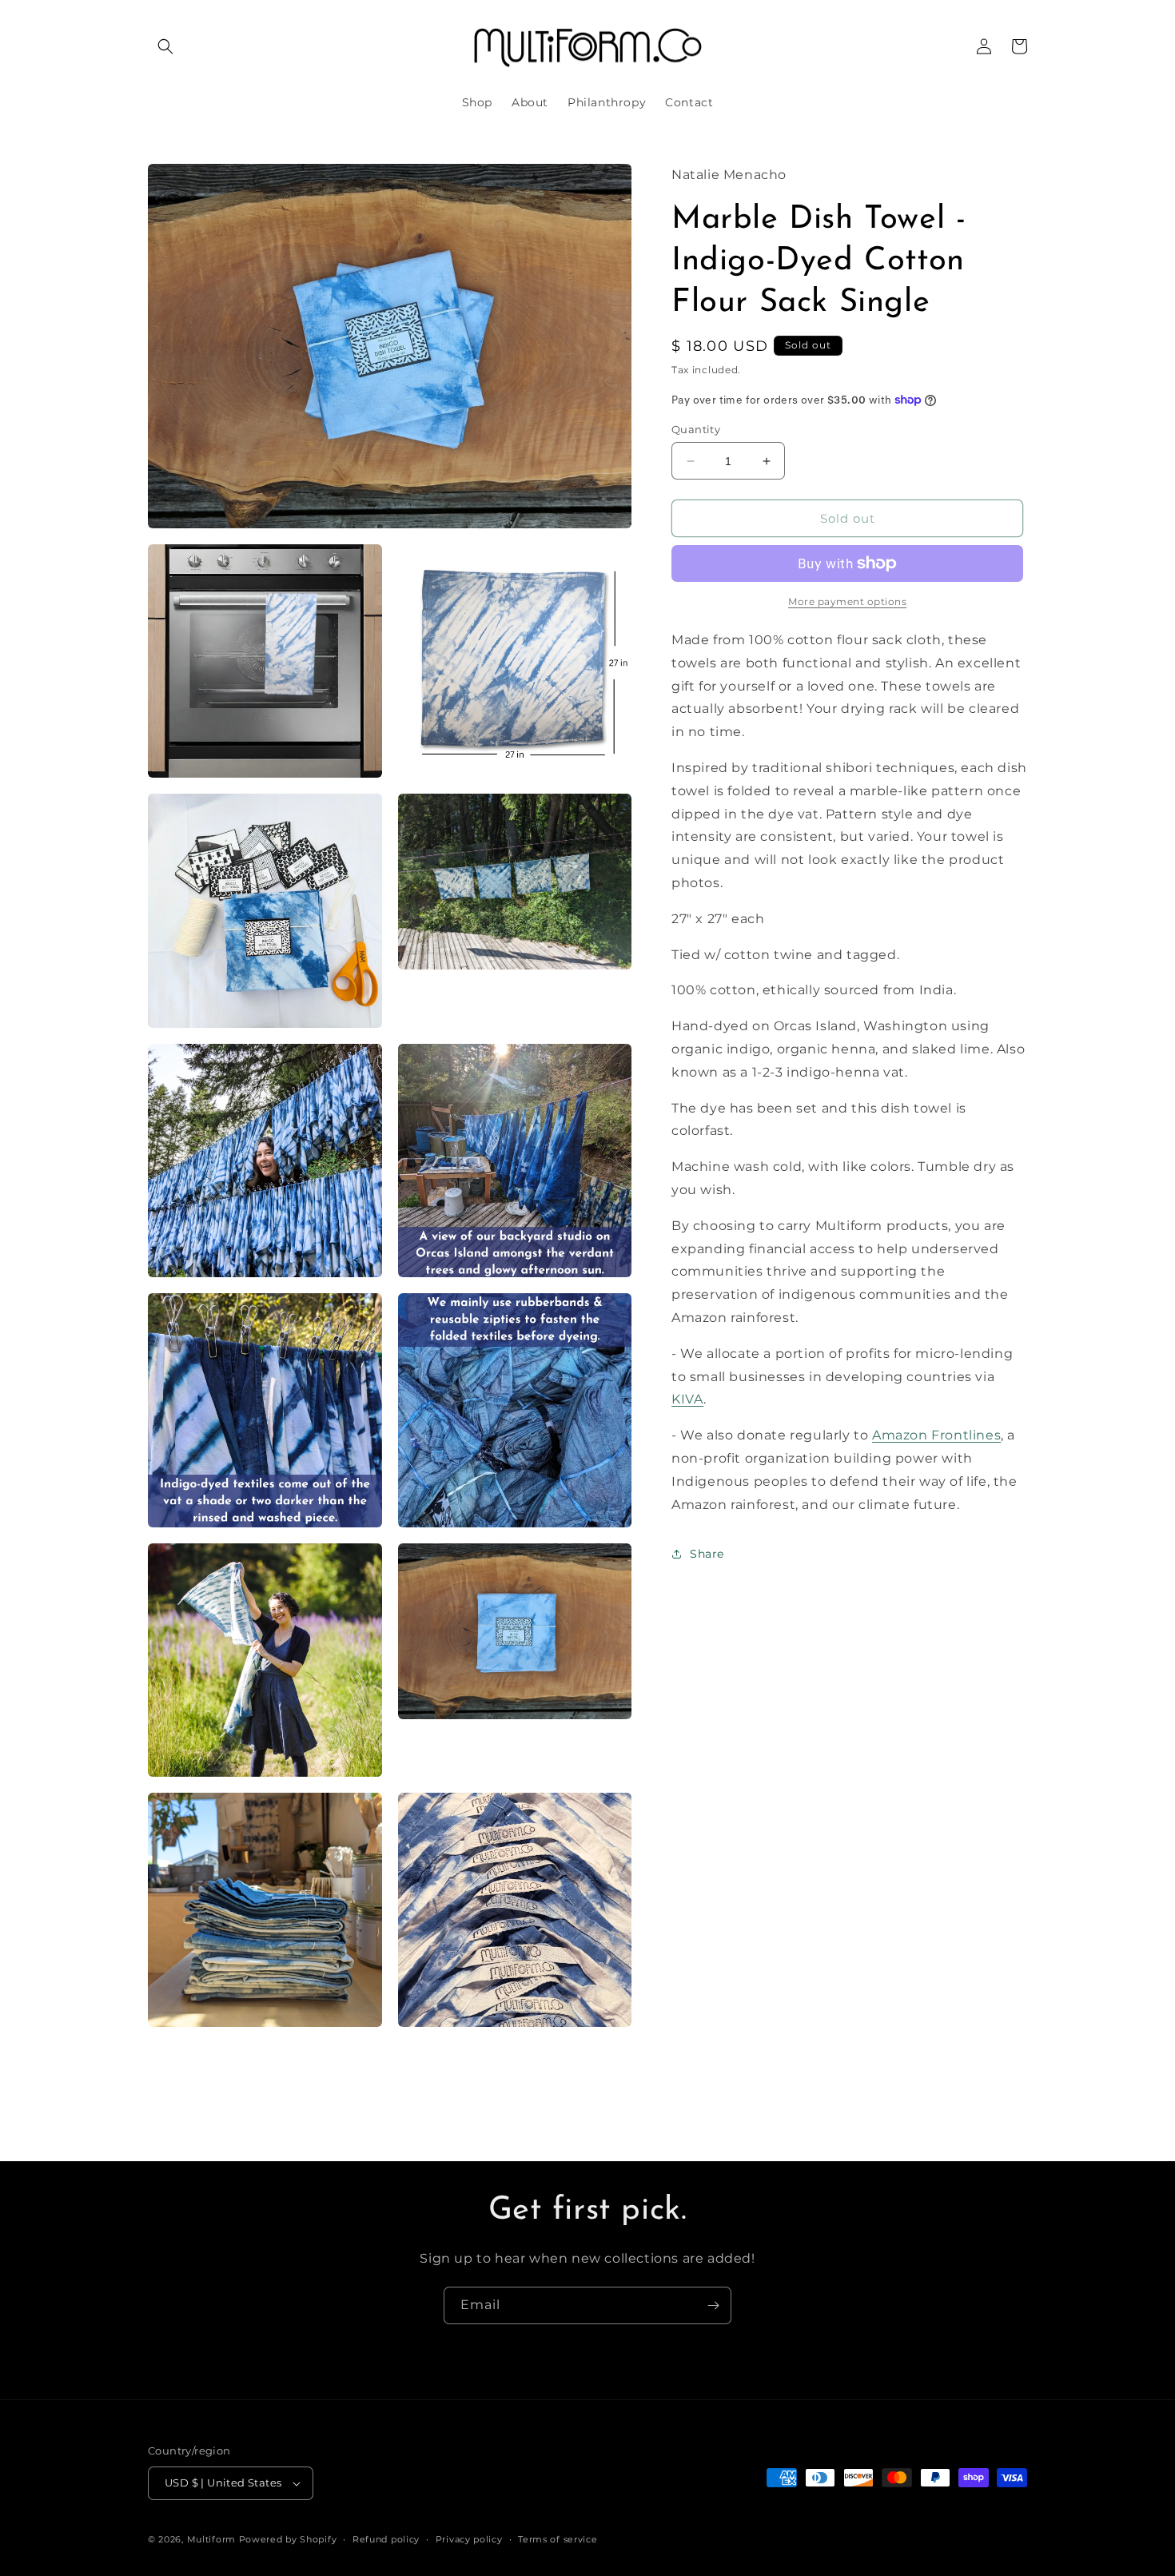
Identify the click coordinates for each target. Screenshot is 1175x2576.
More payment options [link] (847, 601)
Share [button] (707, 1554)
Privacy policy (469, 2539)
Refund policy (386, 2539)
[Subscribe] (713, 2305)
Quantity (696, 429)
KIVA (687, 1399)
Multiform (211, 2539)
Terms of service (558, 2539)
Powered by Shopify (288, 2539)
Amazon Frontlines (936, 1435)
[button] (165, 46)
